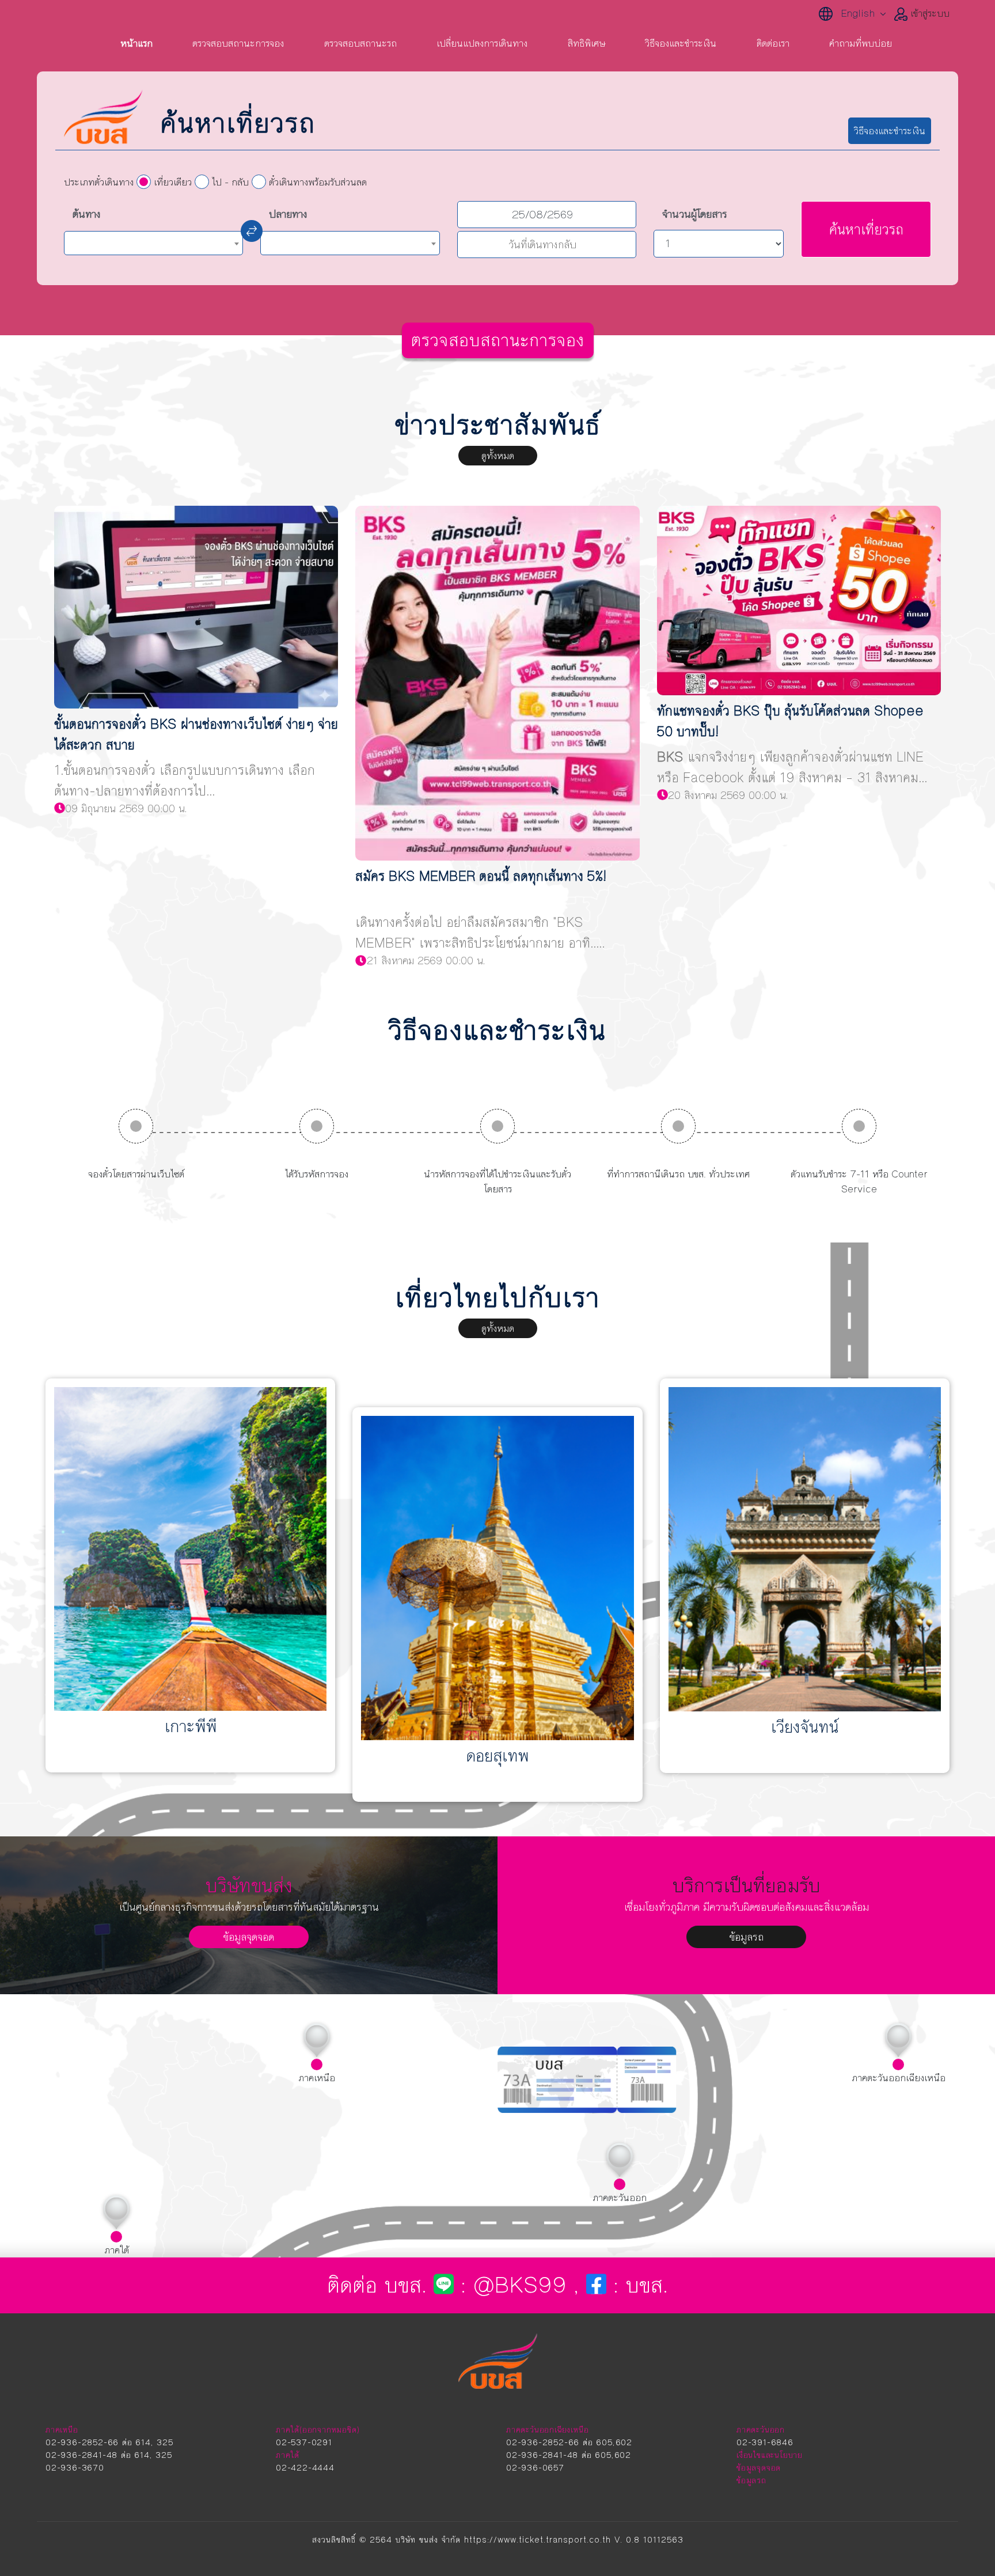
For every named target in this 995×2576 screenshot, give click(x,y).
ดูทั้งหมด (498, 456)
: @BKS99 (514, 2285)
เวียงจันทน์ (805, 1727)
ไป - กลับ (230, 182)
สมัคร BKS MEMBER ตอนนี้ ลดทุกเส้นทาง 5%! (481, 876)
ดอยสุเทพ (497, 1756)
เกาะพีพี (191, 1727)
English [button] (861, 13)
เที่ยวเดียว (173, 182)
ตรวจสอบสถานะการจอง (238, 43)
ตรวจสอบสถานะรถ (360, 43)
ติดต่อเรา (773, 43)
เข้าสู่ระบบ (928, 13)
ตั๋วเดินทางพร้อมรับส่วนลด (318, 182)
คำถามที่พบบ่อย (861, 43)
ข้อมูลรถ (747, 1937)
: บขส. (637, 2285)
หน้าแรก (136, 43)
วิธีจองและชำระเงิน (681, 43)
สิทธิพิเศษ (586, 43)
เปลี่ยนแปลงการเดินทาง (482, 43)
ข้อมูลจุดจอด (249, 1937)
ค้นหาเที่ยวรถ (866, 230)
